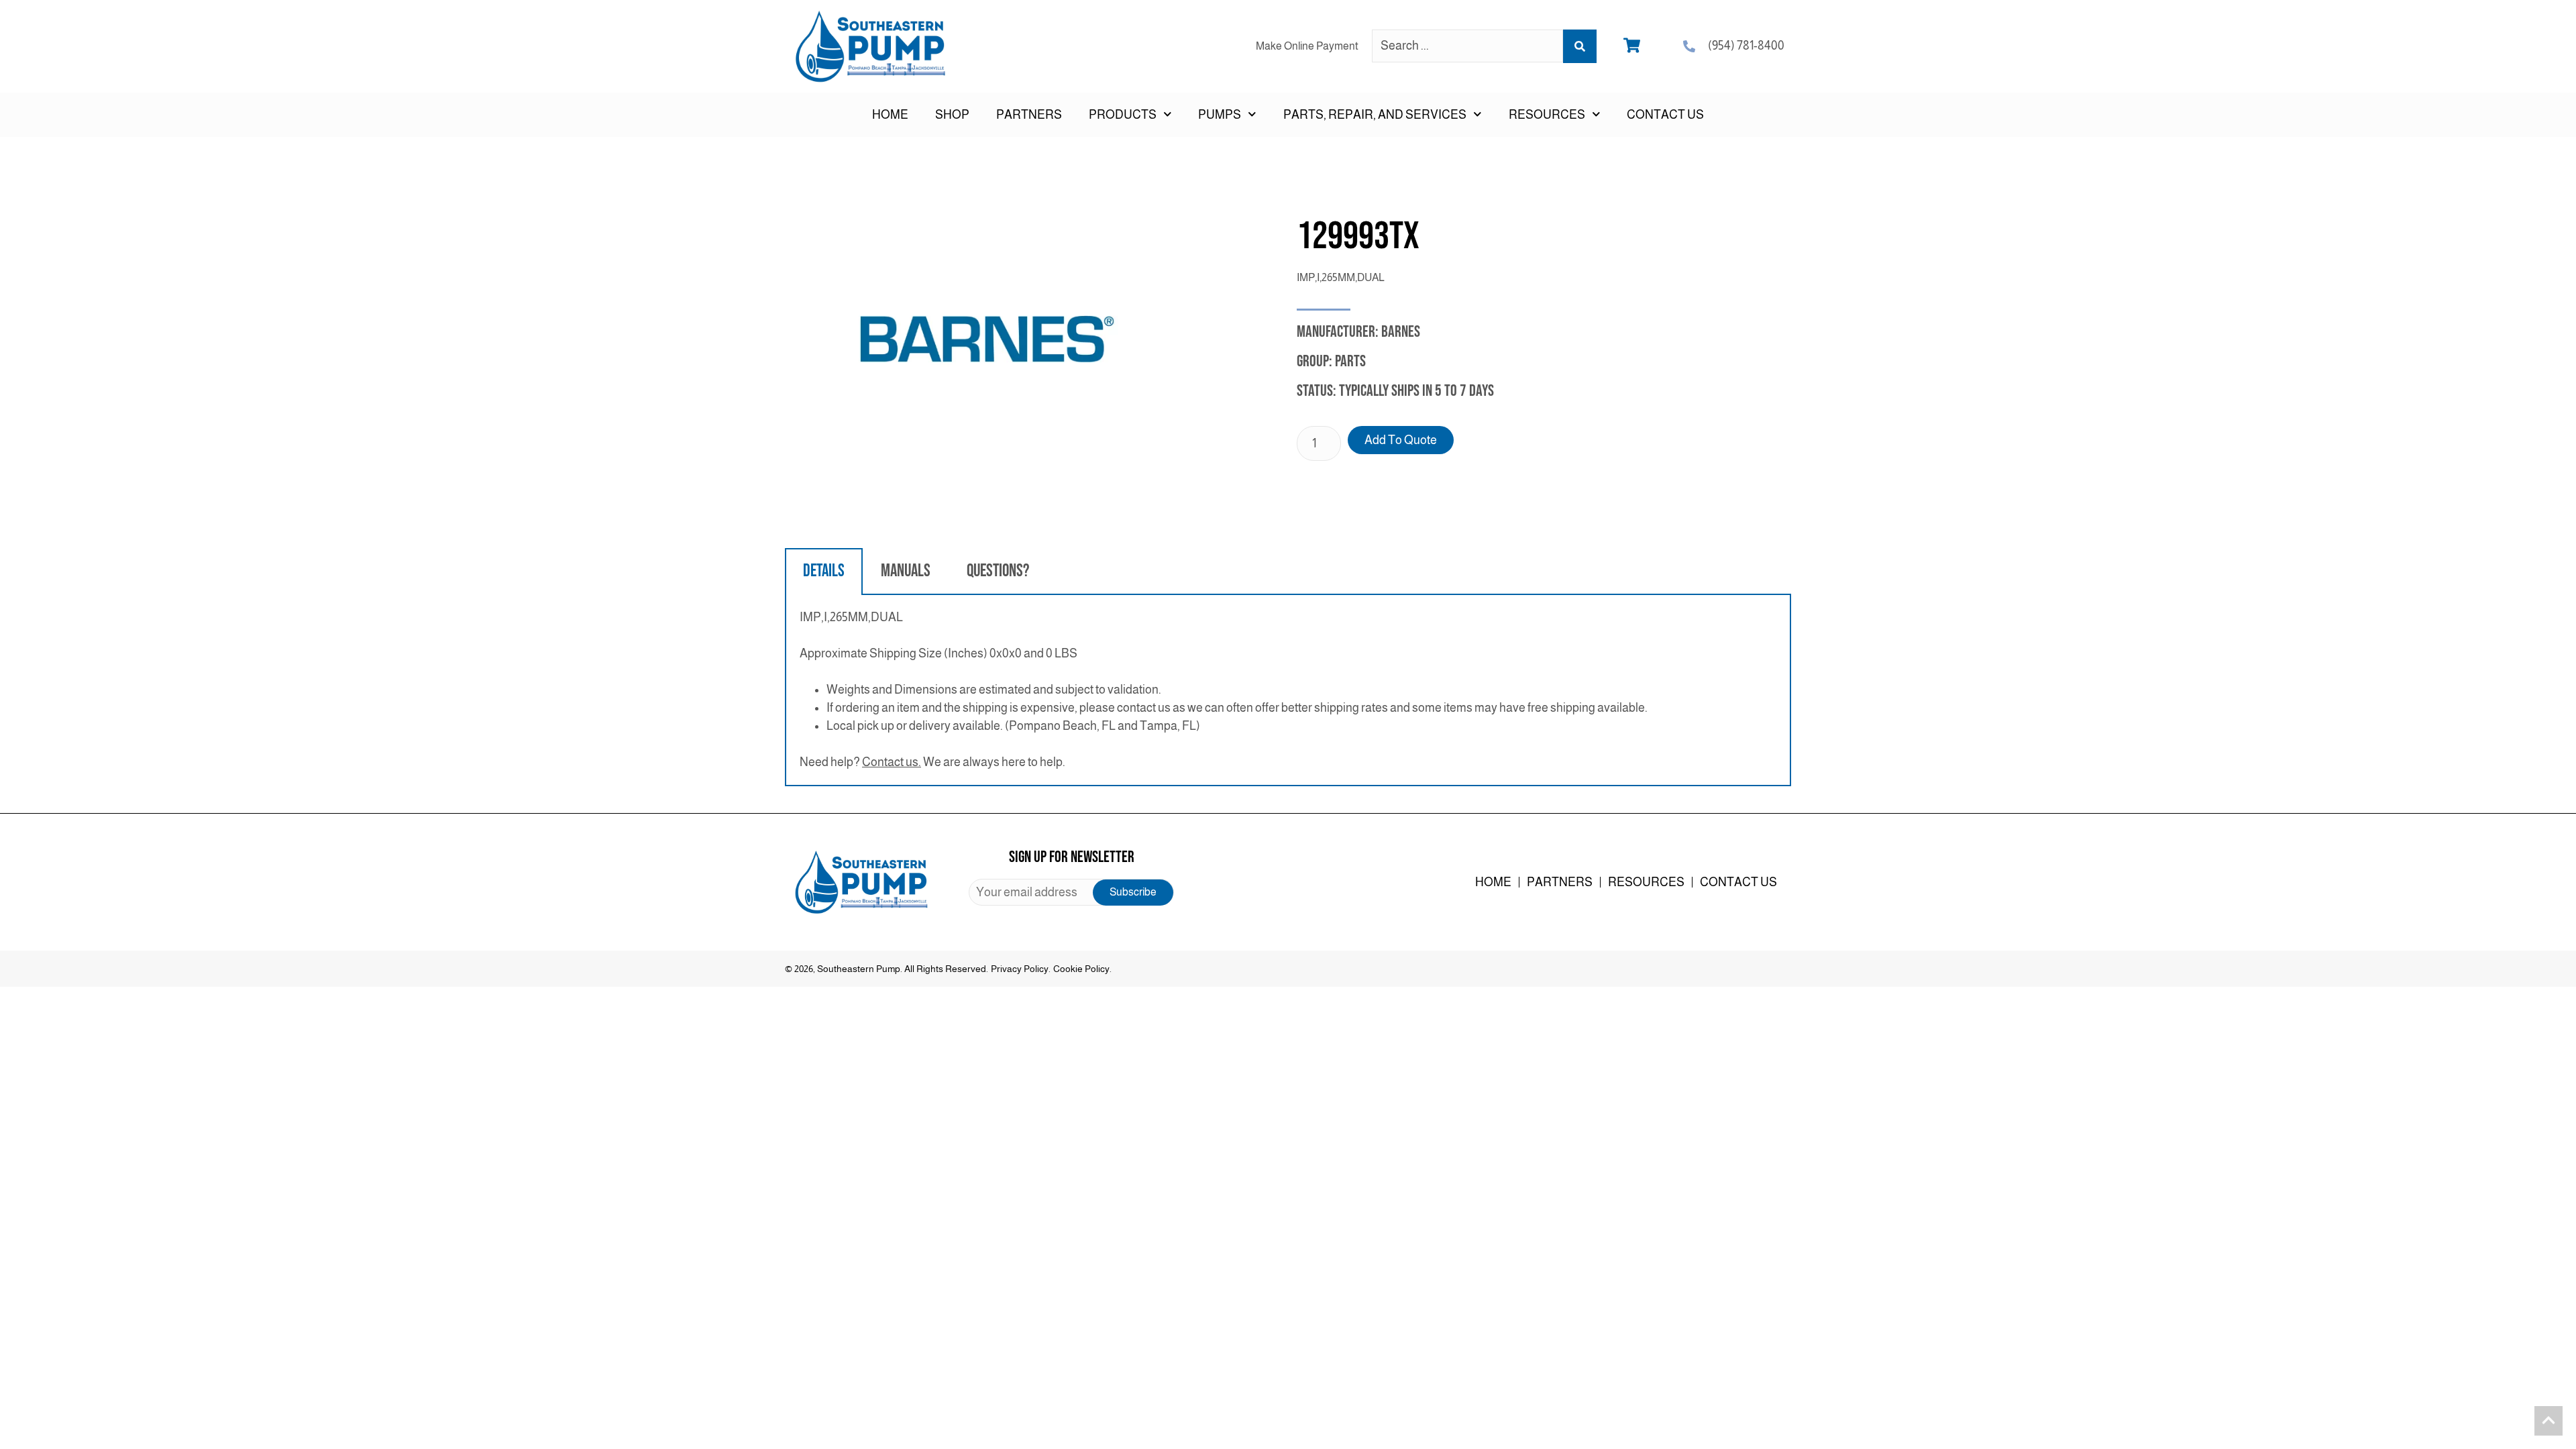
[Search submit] (1580, 46)
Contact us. (892, 762)
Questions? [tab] (998, 571)
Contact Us (1665, 115)
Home (890, 115)
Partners (1029, 115)
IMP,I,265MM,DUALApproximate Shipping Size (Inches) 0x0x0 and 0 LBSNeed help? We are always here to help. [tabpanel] (1224, 690)
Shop (952, 115)
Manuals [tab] (906, 571)
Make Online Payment (1307, 46)
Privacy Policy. (1021, 969)
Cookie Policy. (1082, 969)
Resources (1646, 882)
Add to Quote (1401, 440)
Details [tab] (824, 571)
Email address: (1071, 892)
